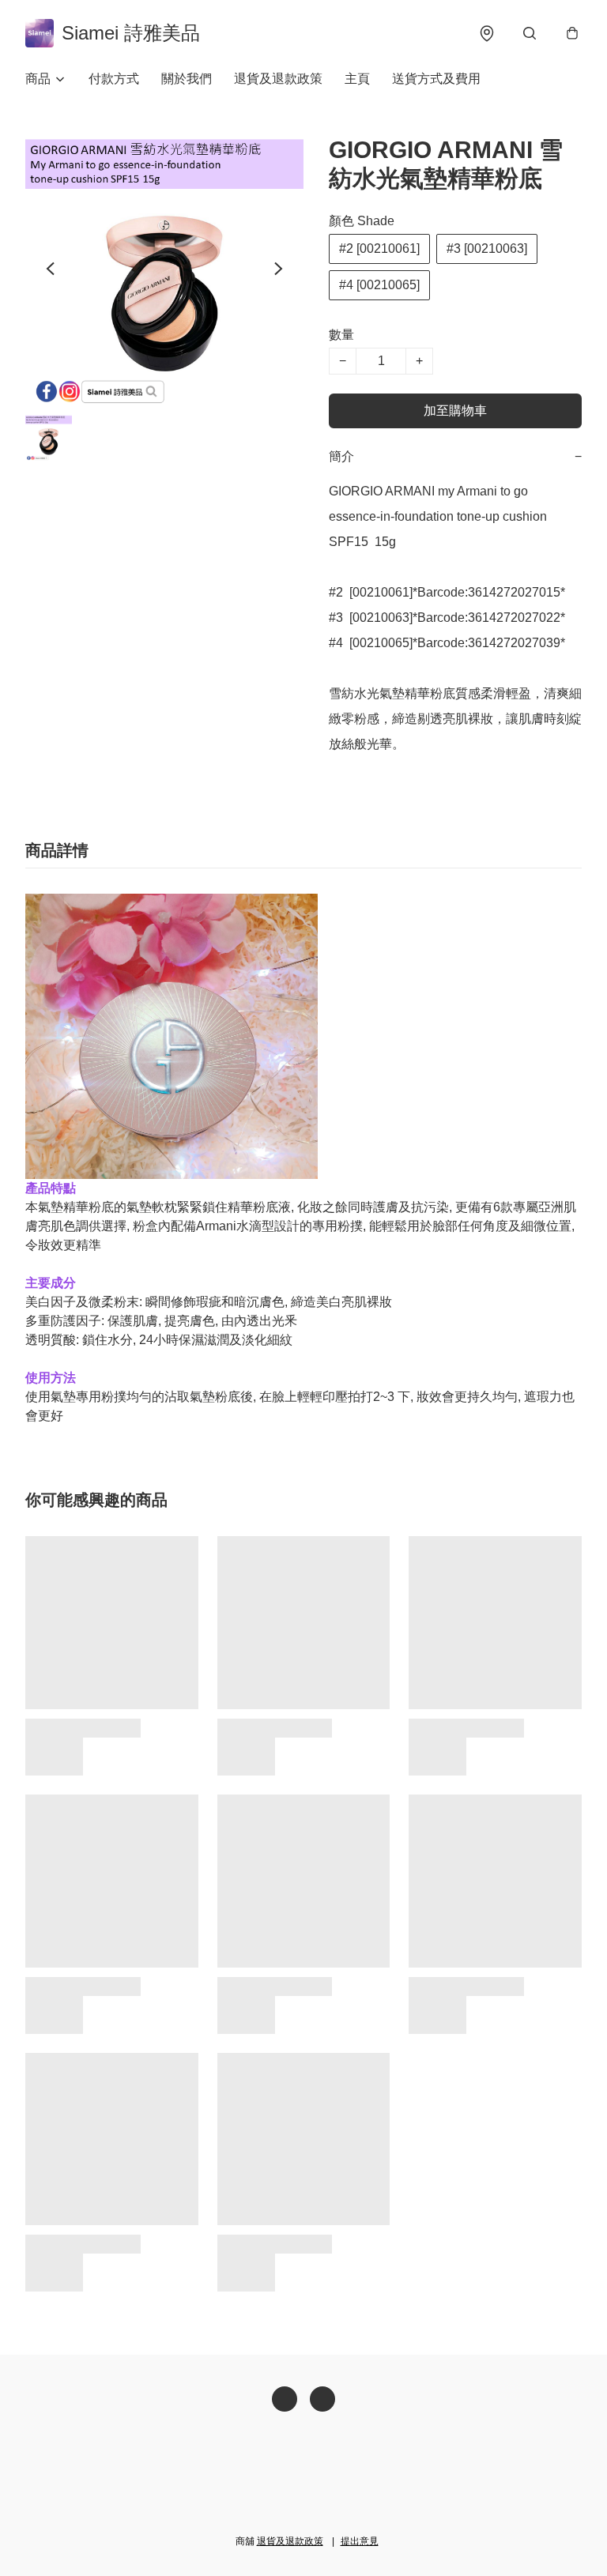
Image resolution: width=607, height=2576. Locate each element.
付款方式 (114, 79)
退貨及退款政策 (278, 79)
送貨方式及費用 (436, 79)
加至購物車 (455, 411)
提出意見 (360, 2541)
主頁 (357, 79)
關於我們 (187, 79)
